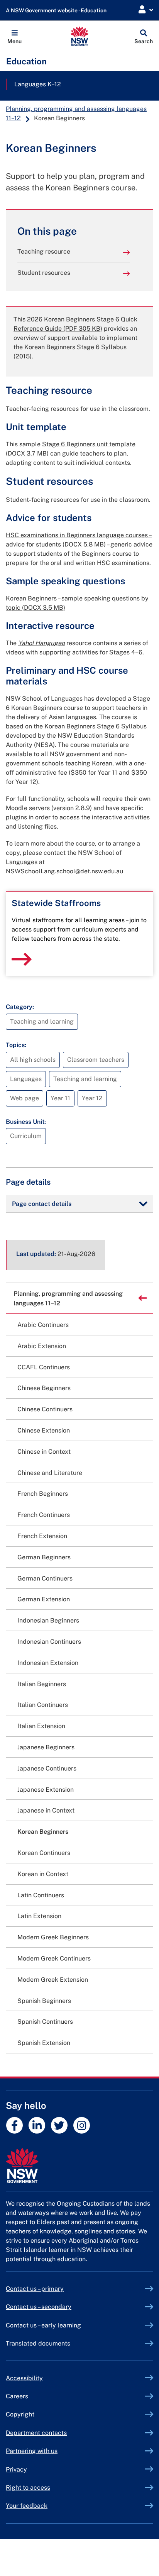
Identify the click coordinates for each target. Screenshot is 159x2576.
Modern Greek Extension (53, 1980)
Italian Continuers (43, 1705)
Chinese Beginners (44, 1388)
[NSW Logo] (80, 36)
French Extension (42, 1536)
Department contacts (36, 2433)
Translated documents (38, 2343)
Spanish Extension (44, 2043)
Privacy (16, 2469)
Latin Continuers (41, 1895)
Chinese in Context (44, 1452)
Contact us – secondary (39, 2307)
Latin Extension (39, 1916)
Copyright (20, 2414)
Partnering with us (32, 2451)
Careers (17, 2396)
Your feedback (27, 2506)
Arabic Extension (42, 1346)
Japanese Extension (46, 1790)
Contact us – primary (35, 2289)
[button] (14, 36)
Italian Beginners (42, 1684)
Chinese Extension (44, 1430)
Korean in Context (43, 1874)
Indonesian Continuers (49, 1642)
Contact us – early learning (43, 2325)
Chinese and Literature (50, 1473)
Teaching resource (44, 251)
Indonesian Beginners (48, 1620)
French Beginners (43, 1494)
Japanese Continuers (47, 1768)
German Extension (44, 1599)
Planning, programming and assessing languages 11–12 (68, 1298)
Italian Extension (41, 1726)
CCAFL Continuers (44, 1367)
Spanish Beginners (44, 2001)
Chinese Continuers (45, 1409)
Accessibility (24, 2378)
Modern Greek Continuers (54, 1958)
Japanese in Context (46, 1810)
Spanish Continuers (45, 2022)
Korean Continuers (44, 1853)
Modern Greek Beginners (53, 1937)
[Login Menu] (146, 10)
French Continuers (44, 1515)
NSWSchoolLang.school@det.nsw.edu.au (64, 871)
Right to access (28, 2488)
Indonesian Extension (48, 1663)
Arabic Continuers (43, 1325)
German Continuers (45, 1578)
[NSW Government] (79, 2166)
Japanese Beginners (46, 1747)
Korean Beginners (43, 1832)
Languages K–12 (38, 84)
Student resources (44, 273)
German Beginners (44, 1557)
